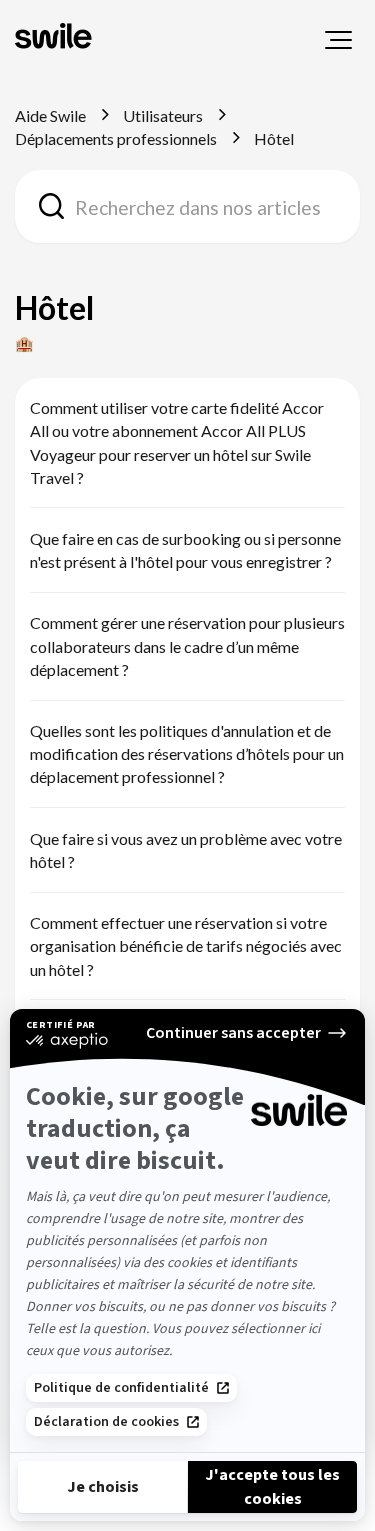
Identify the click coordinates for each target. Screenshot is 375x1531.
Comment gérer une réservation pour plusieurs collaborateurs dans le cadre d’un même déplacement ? (187, 645)
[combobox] (187, 206)
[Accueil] (55, 38)
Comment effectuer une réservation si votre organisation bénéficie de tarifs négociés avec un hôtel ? (186, 945)
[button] (338, 40)
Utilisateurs (163, 115)
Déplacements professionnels (116, 138)
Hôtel (274, 138)
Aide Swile (50, 115)
